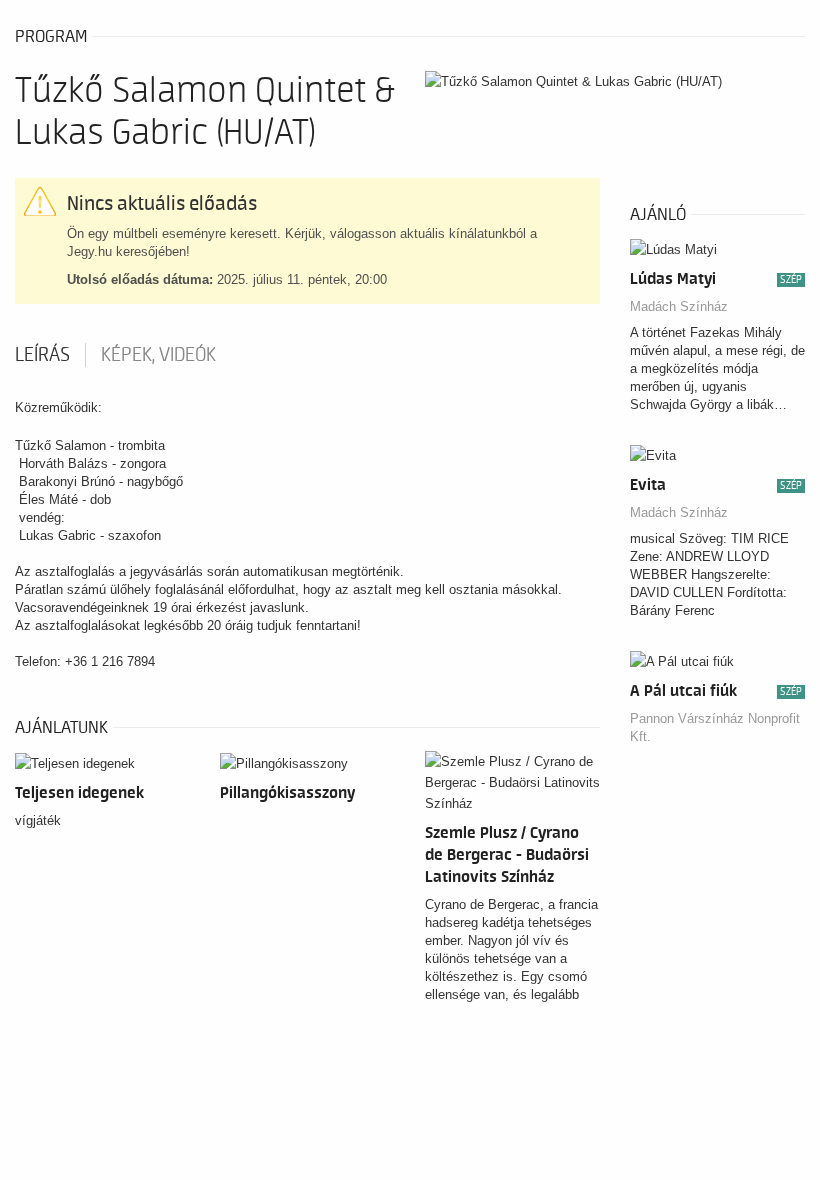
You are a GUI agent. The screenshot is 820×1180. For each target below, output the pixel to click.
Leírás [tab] (42, 355)
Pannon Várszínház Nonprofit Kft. (715, 727)
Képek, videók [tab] (158, 355)
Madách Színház (679, 306)
